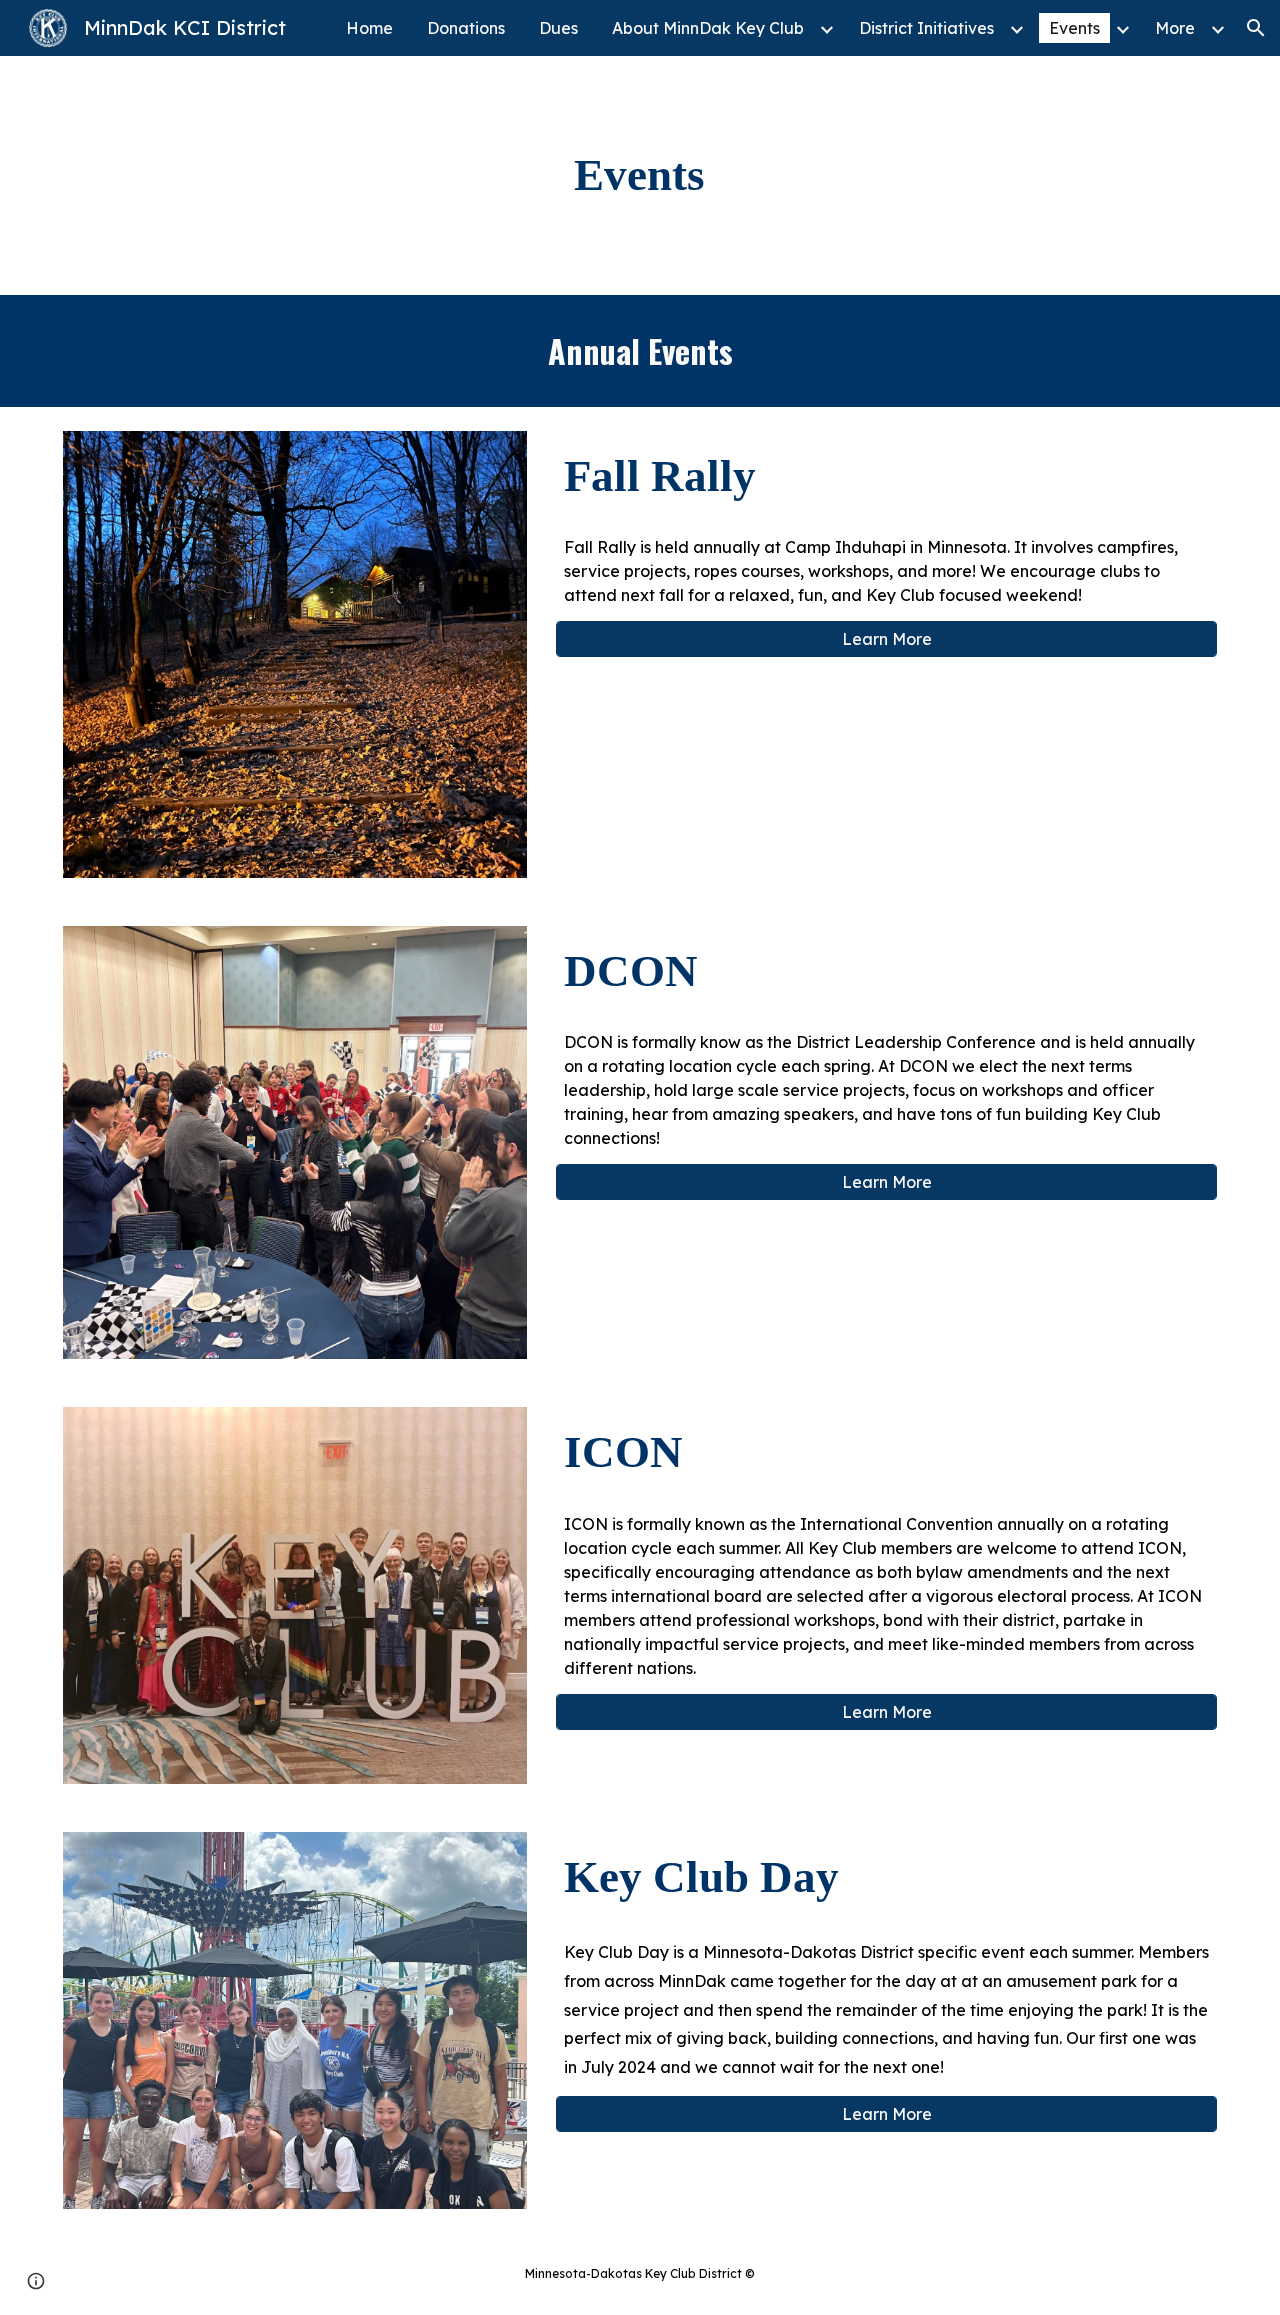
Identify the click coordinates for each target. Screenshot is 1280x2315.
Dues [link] (558, 28)
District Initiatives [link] (926, 28)
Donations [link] (466, 28)
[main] (640, 175)
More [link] (1175, 28)
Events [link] (1074, 28)
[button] (1256, 28)
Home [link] (369, 28)
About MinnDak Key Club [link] (708, 28)
